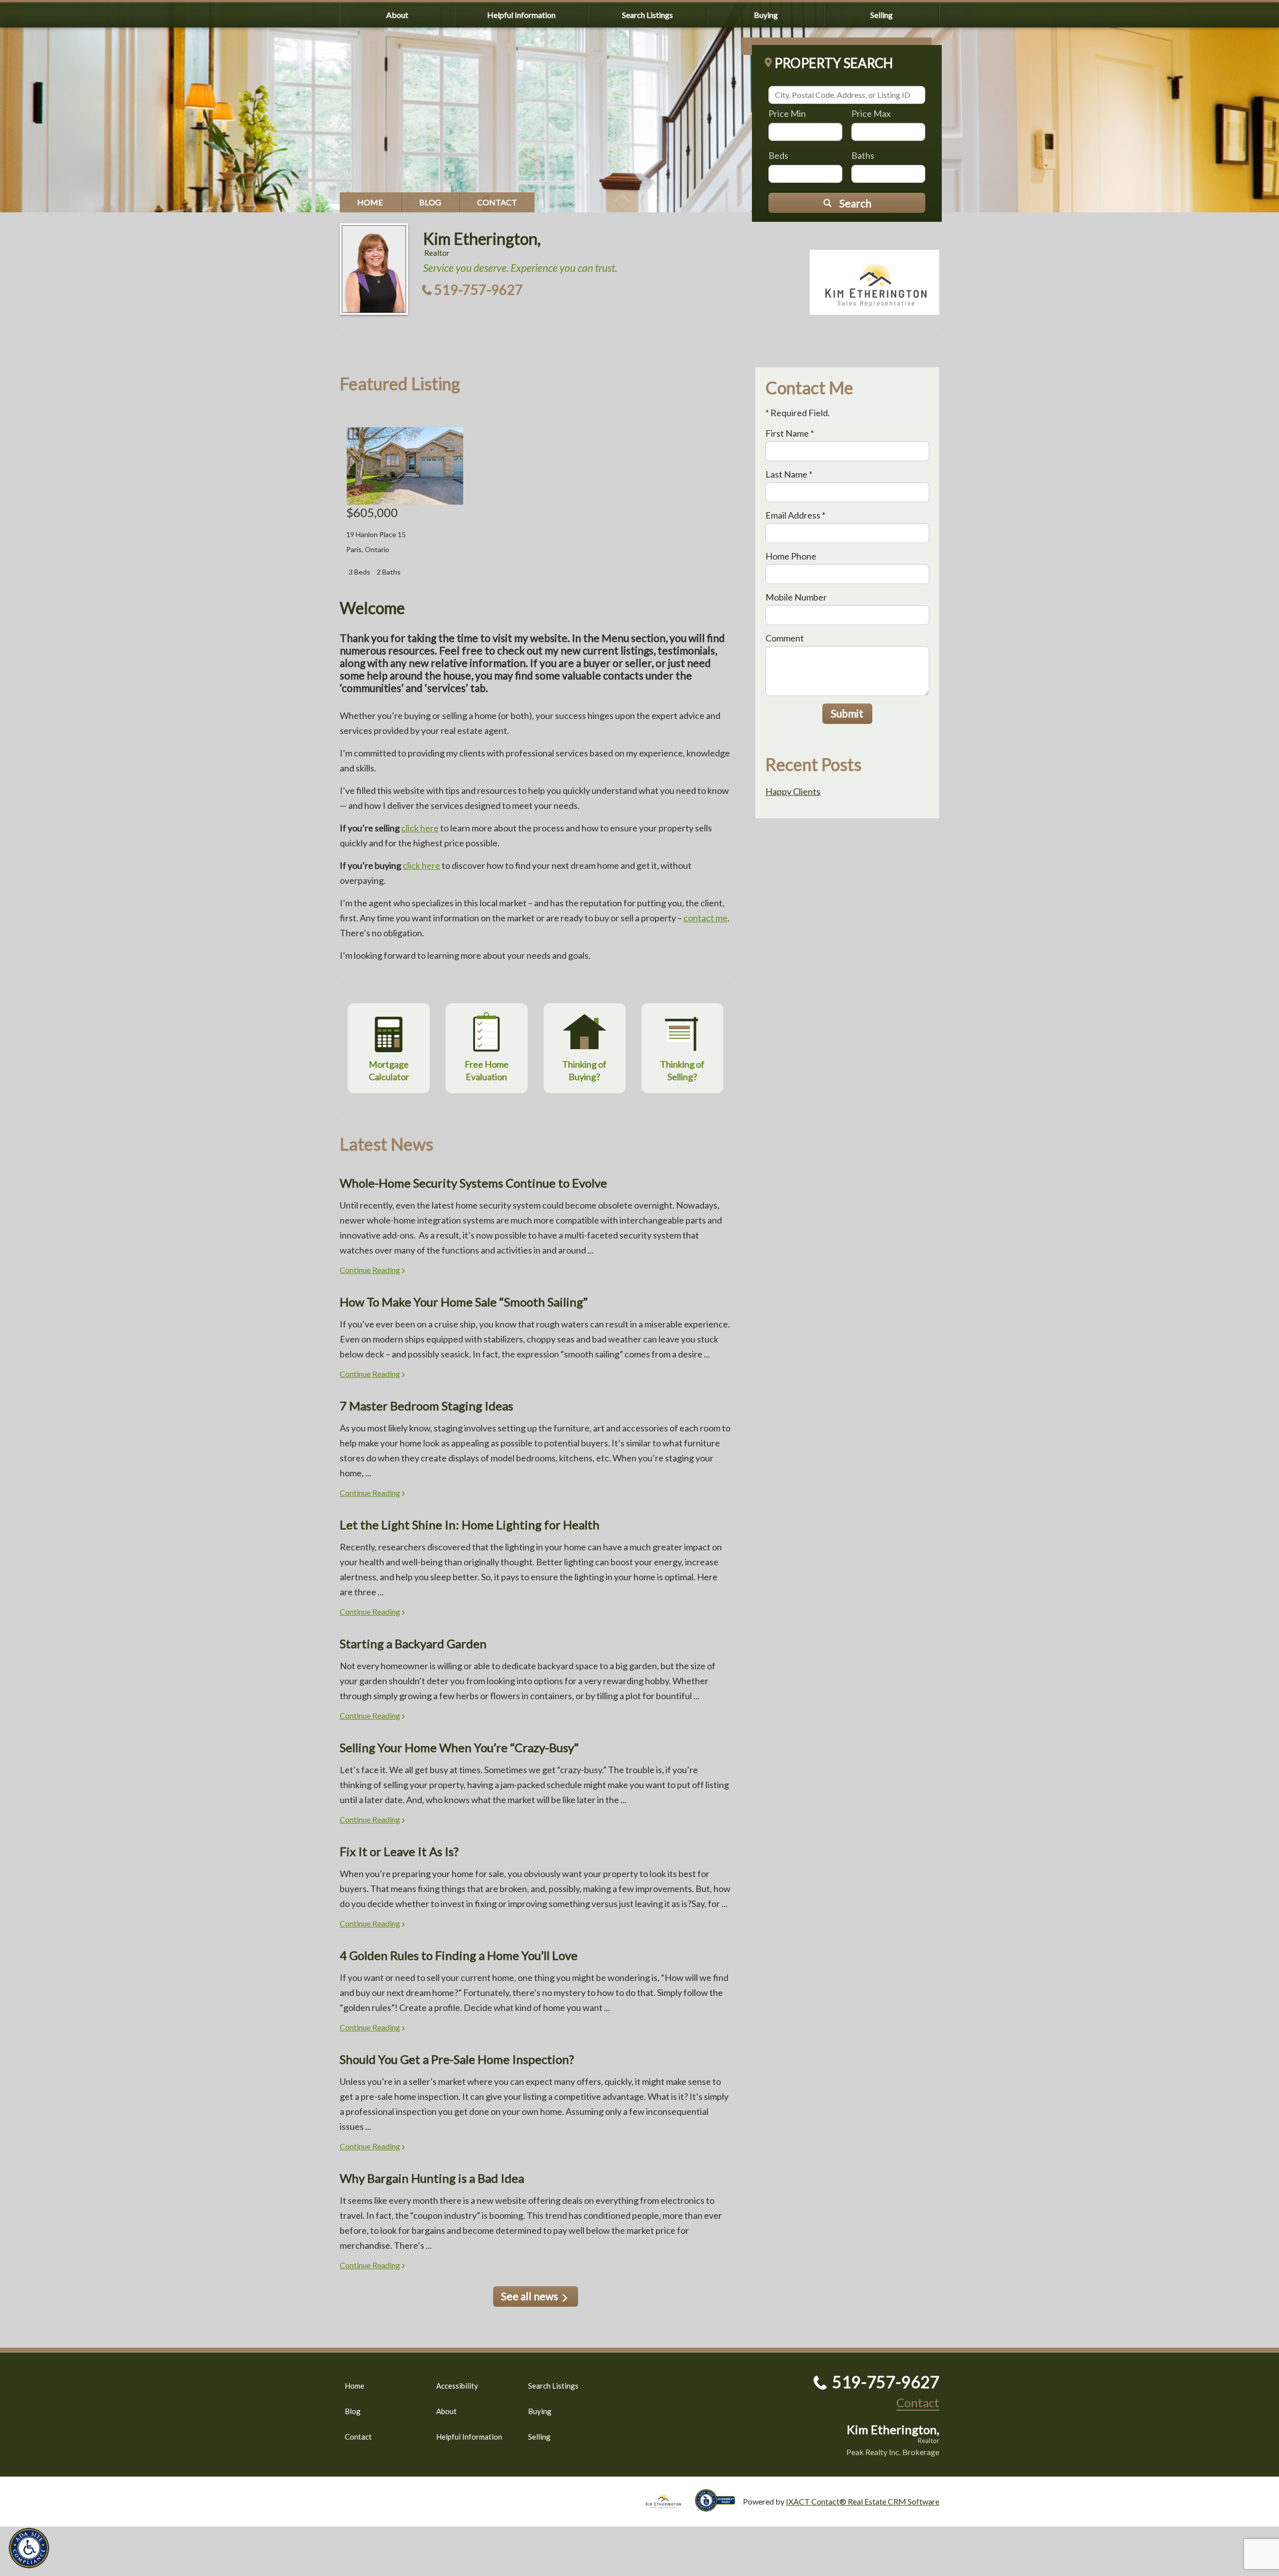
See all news (530, 2296)
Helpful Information (521, 15)
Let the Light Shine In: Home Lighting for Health (470, 1525)
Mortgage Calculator (389, 1070)
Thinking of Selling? (682, 1070)
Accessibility (457, 2386)
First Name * (790, 433)
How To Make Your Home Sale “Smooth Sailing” (464, 1302)
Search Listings (647, 15)
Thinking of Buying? (584, 1070)
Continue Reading (370, 1270)
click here (420, 828)
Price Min (787, 113)
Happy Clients (793, 791)
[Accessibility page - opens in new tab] (719, 2507)
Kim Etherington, (482, 239)
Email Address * (795, 515)
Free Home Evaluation (487, 1070)
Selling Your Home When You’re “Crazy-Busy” (459, 1747)
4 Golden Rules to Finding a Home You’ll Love (459, 1955)
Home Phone (791, 556)
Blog (430, 202)
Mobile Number (796, 597)
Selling (882, 15)
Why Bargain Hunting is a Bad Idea (432, 2178)
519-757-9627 (479, 290)
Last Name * (789, 474)
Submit (847, 713)
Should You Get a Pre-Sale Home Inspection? (457, 2059)
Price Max (871, 113)
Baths (863, 155)
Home (370, 202)
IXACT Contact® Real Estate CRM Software (863, 2501)
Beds (778, 155)
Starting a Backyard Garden (413, 1643)
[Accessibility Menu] (29, 2548)
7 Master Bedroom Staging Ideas (426, 1406)
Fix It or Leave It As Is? (399, 1851)
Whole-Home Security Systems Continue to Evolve (473, 1183)
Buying (766, 15)
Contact (497, 202)
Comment (785, 638)
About (397, 15)
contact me (705, 918)
